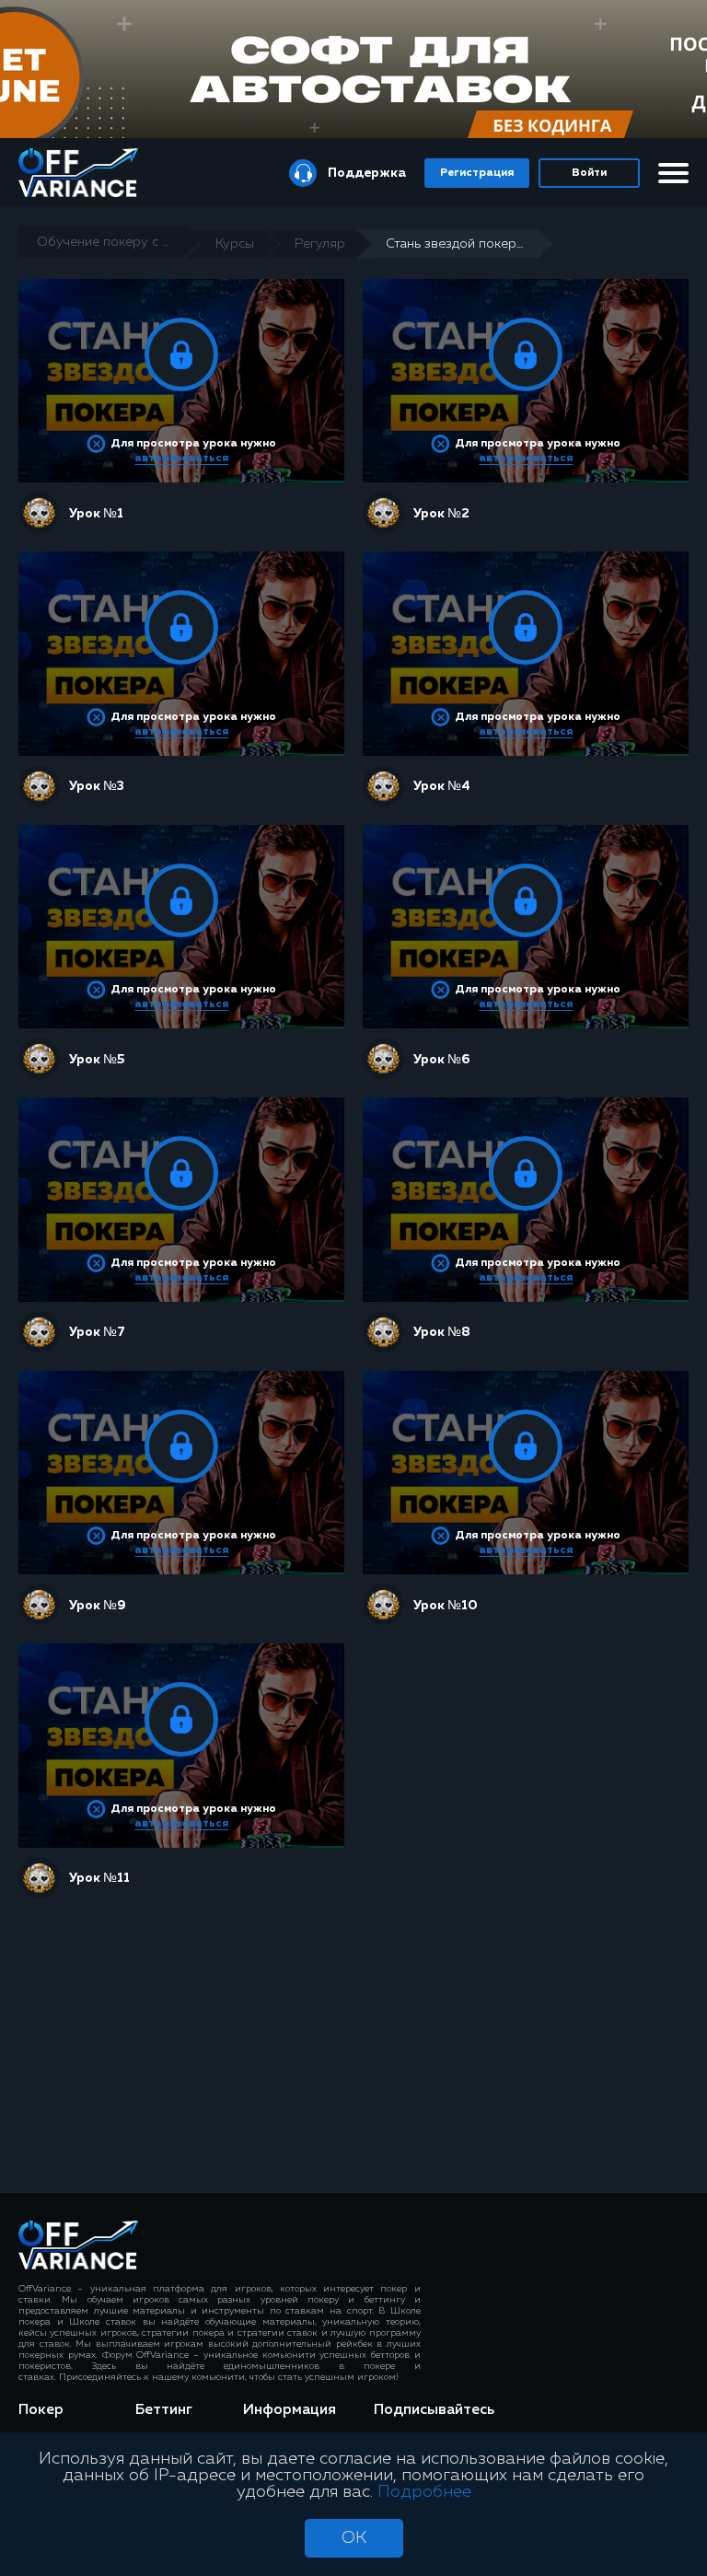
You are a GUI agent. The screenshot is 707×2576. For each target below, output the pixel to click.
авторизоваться (181, 458)
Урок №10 (446, 1606)
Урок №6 (441, 1060)
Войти (589, 173)
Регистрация (477, 173)
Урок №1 (96, 514)
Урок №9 (98, 1606)
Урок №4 (442, 786)
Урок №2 (441, 514)
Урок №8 (442, 1332)
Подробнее (424, 2492)
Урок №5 (97, 1060)
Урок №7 (97, 1332)
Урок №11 (99, 1878)
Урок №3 (97, 786)
